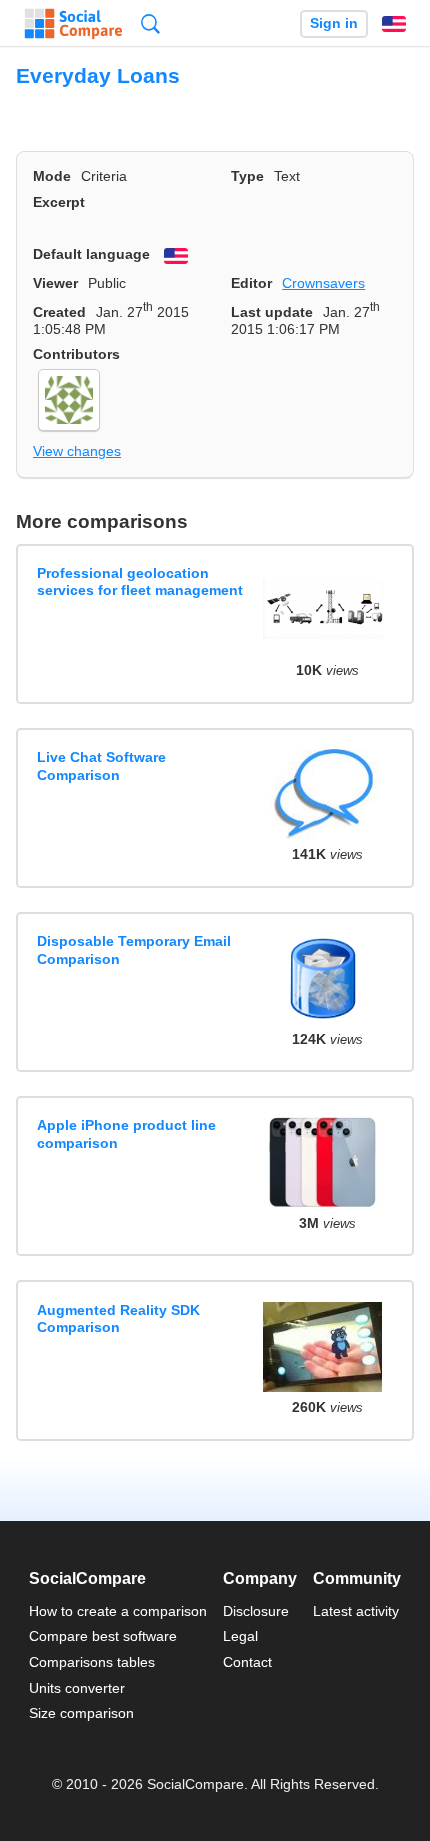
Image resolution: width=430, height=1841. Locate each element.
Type (247, 176)
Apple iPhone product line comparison (126, 1133)
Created (59, 312)
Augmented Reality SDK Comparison (118, 1318)
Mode (52, 176)
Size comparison (81, 1713)
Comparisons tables (92, 1662)
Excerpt (59, 202)
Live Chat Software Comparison (101, 765)
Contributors (76, 354)
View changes (77, 451)
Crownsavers (323, 283)
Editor (251, 283)
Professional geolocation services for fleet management (140, 581)
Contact (247, 1662)
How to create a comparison (118, 1611)
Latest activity (356, 1611)
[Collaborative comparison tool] (73, 24)
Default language (91, 254)
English (394, 24)
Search (150, 23)
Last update (272, 312)
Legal (240, 1636)
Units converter (77, 1688)
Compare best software (103, 1636)
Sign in (334, 23)
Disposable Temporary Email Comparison (134, 949)
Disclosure (256, 1611)
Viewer (55, 283)
